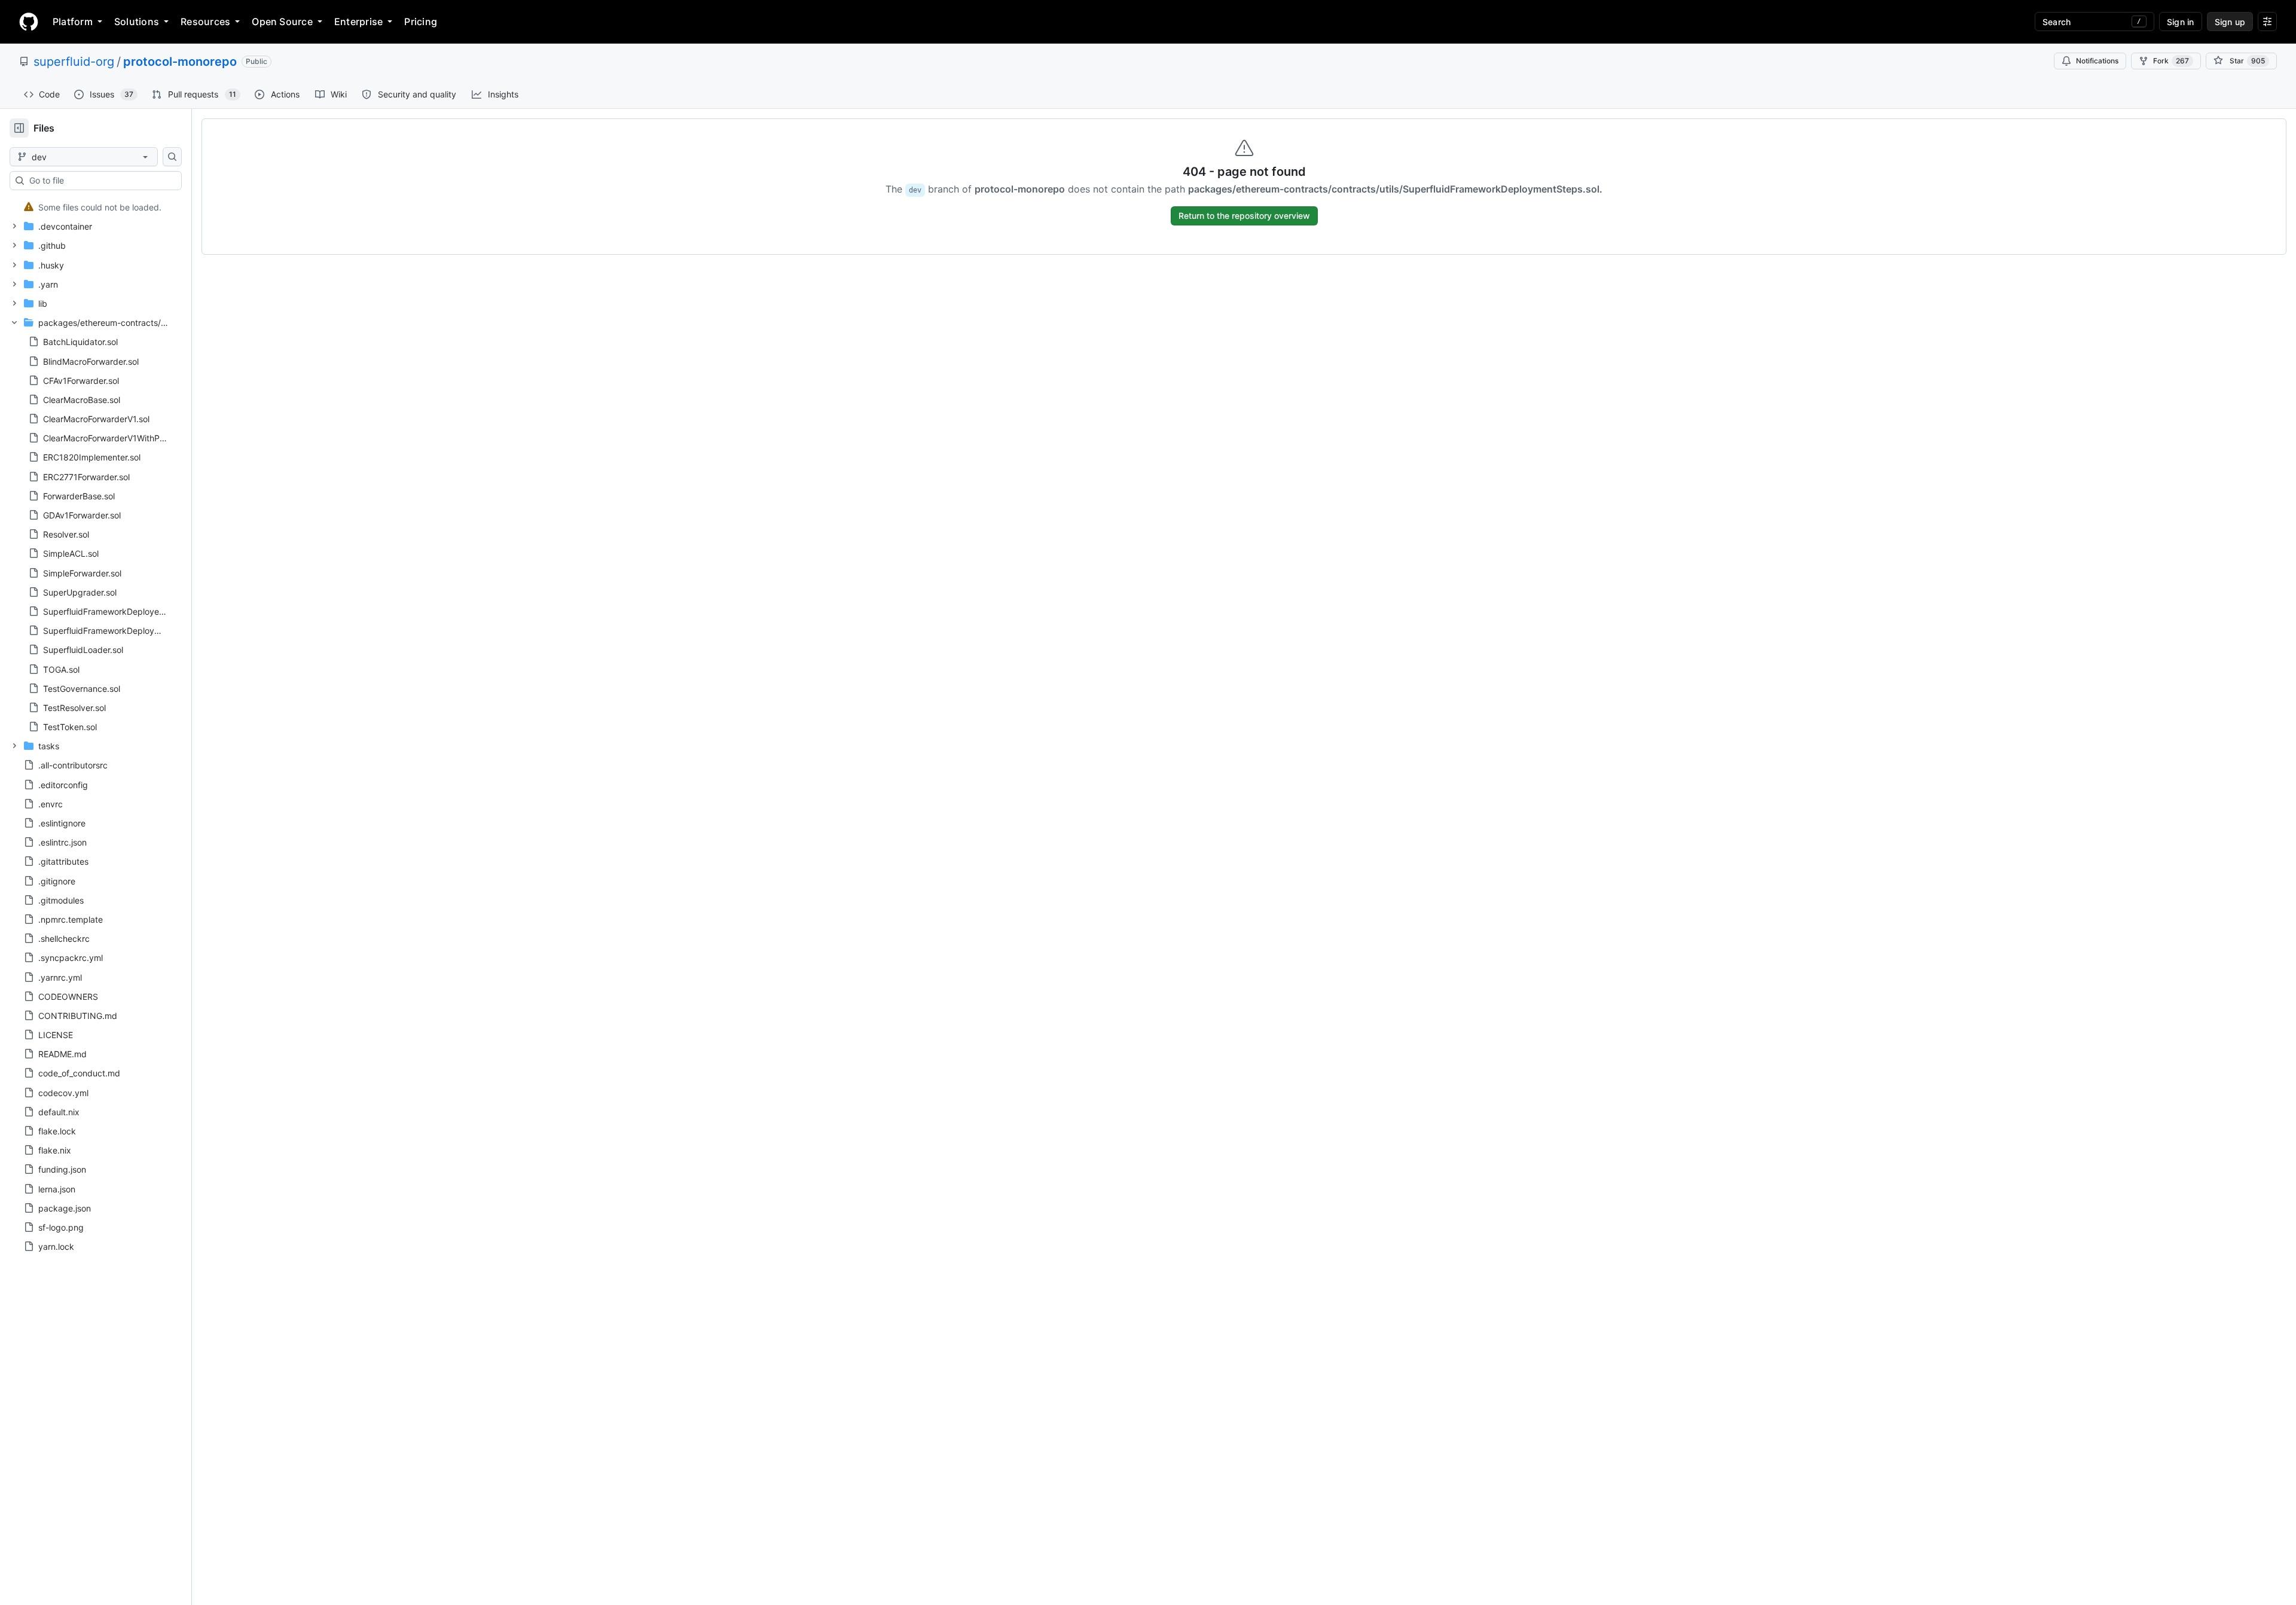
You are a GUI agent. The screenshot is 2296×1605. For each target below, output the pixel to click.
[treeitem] (91, 207)
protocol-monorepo (180, 62)
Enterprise (358, 22)
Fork (2171, 61)
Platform (73, 22)
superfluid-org (74, 62)
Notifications (2097, 61)
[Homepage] (29, 22)
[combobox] (100, 181)
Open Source (282, 22)
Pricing (421, 22)
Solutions (137, 22)
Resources (205, 22)
